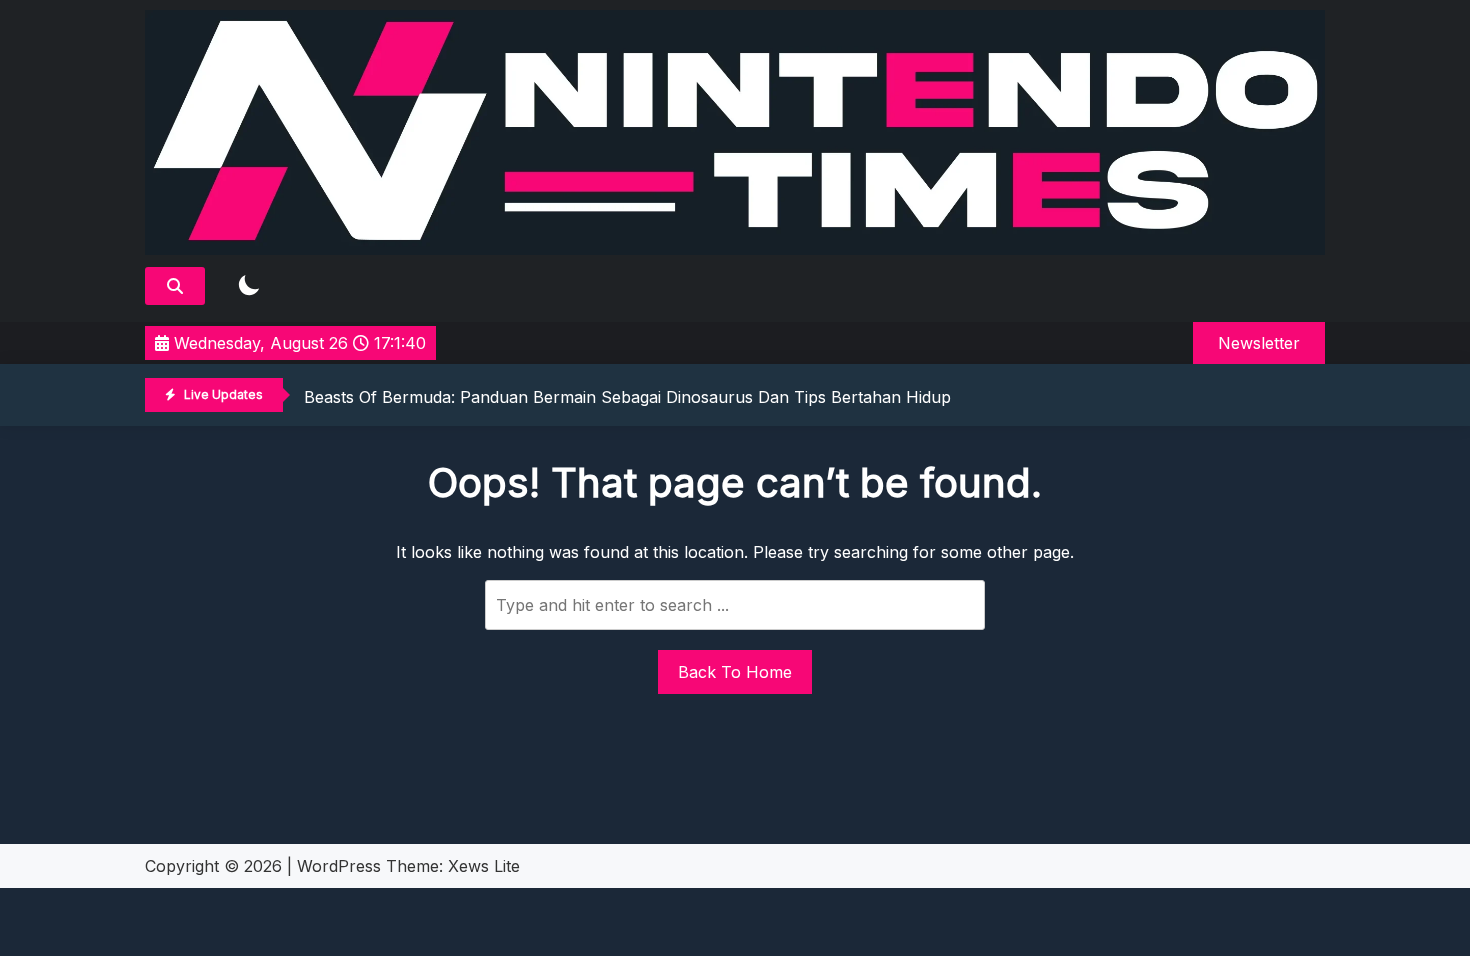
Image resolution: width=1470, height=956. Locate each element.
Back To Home (735, 672)
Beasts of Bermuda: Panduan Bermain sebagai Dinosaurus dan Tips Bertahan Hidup (627, 397)
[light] (249, 286)
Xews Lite (484, 866)
